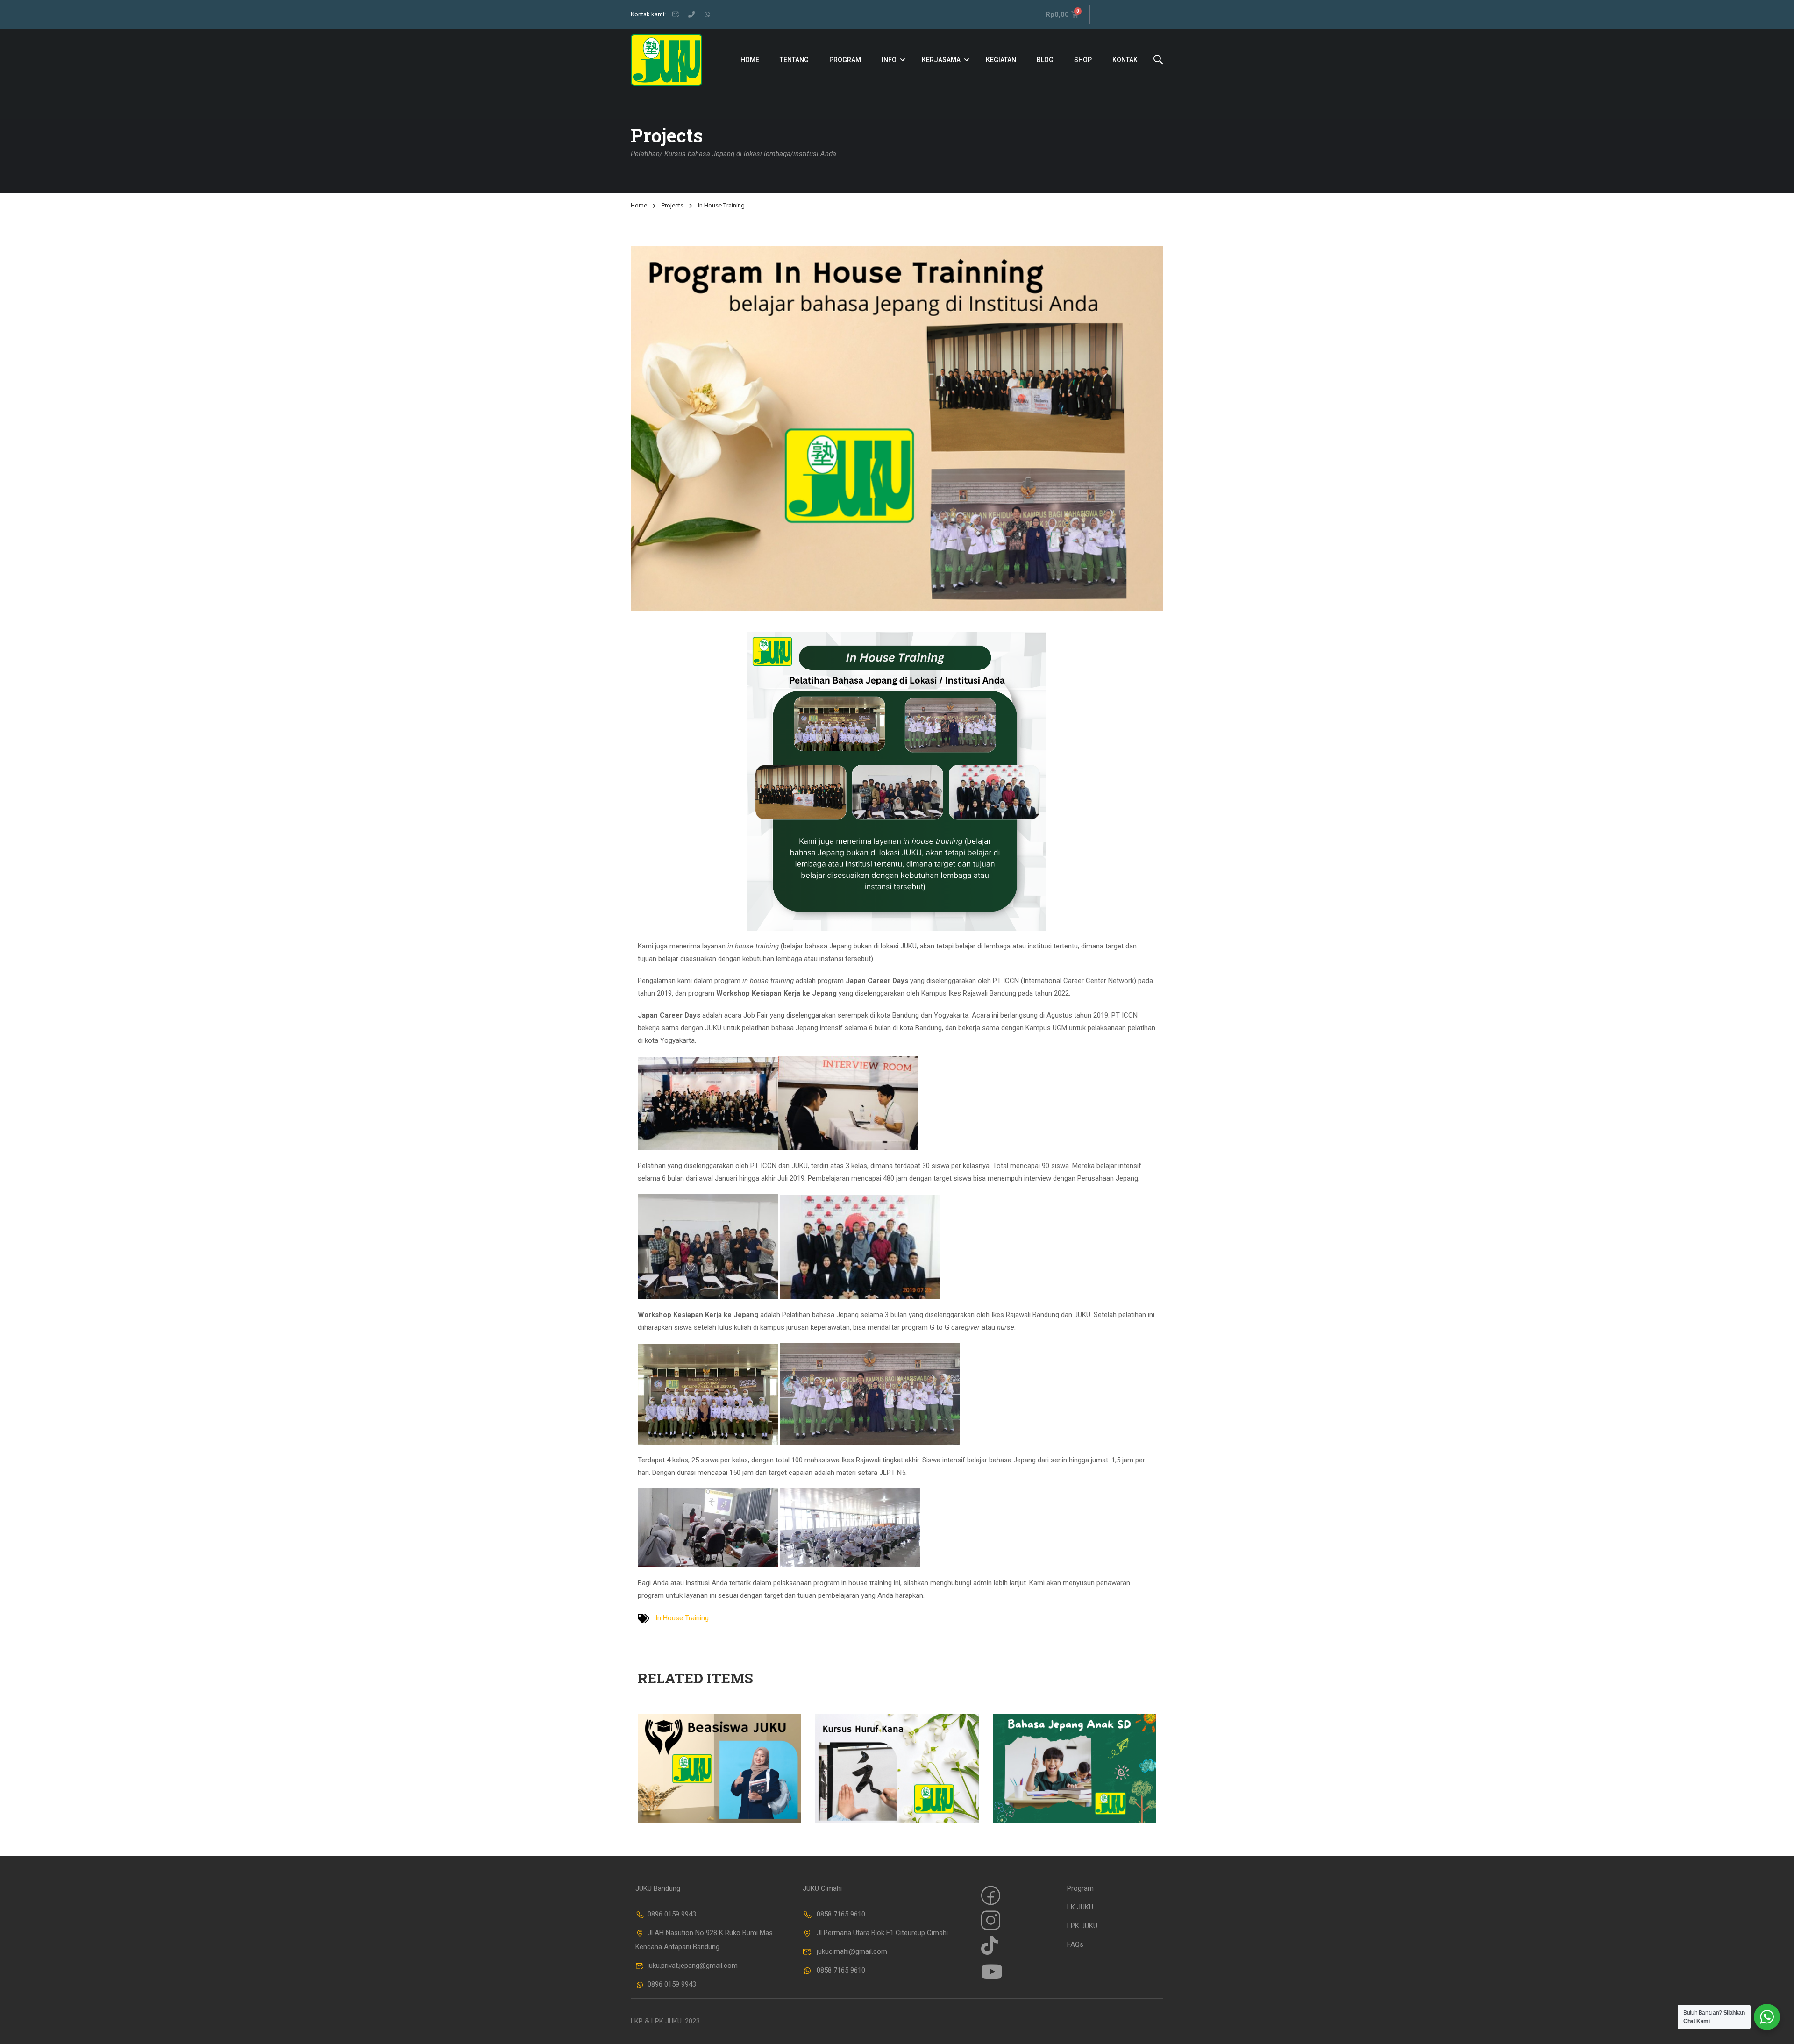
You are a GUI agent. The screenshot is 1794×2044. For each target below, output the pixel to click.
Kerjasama (941, 60)
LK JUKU (1080, 1907)
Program (845, 60)
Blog (1045, 60)
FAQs (1075, 1944)
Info (889, 60)
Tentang (794, 60)
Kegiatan (1001, 60)
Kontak (1125, 60)
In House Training (682, 1618)
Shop (1083, 60)
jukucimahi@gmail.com (852, 1951)
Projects (673, 205)
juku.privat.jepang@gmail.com (693, 1966)
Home (750, 60)
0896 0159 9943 (672, 1914)
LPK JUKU (1082, 1926)
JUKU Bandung (658, 1888)
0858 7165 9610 (841, 1914)
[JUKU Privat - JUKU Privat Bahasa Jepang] (666, 60)
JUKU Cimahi (822, 1888)
